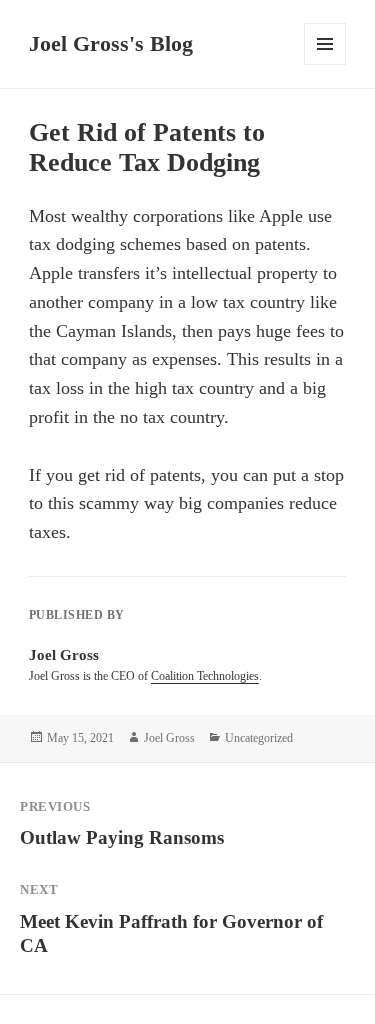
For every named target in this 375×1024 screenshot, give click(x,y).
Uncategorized (259, 738)
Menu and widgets (325, 64)
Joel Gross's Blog (111, 43)
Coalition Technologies (205, 676)
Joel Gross (169, 738)
